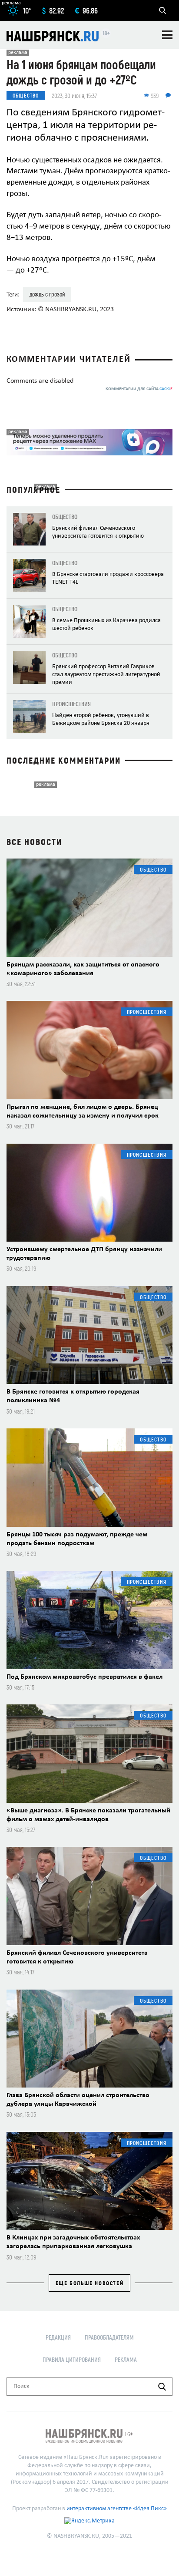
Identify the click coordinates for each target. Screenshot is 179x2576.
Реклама (126, 2359)
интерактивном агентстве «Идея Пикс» (117, 2509)
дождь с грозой (47, 294)
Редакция (58, 2337)
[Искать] (162, 2387)
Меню (167, 35)
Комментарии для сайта (139, 389)
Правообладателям (109, 2337)
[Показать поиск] (162, 10)
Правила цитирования (72, 2359)
